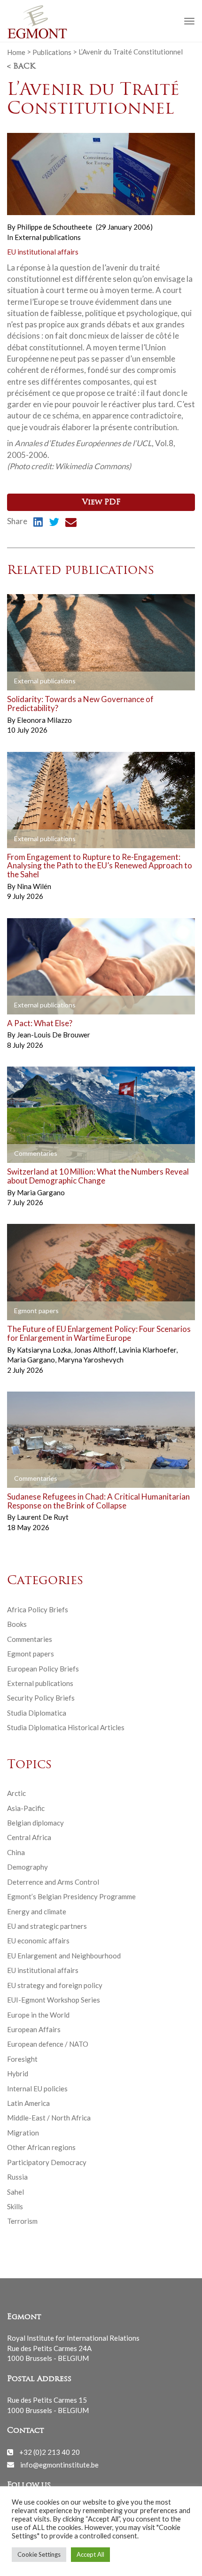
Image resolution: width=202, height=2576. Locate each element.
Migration (23, 2133)
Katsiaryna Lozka (45, 1350)
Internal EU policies (37, 2089)
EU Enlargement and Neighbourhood (64, 1956)
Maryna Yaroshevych (91, 1360)
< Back (21, 67)
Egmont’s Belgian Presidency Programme (71, 1896)
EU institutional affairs (43, 252)
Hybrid (18, 2073)
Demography (27, 1867)
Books (17, 1624)
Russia (17, 2177)
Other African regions (41, 2147)
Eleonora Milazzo (44, 720)
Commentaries (30, 1639)
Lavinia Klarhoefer (148, 1350)
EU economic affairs (38, 1941)
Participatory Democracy (47, 2162)
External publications (48, 237)
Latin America (28, 2103)
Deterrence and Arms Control (53, 1882)
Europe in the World (38, 2015)
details (29, 681)
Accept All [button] (90, 2554)
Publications (52, 52)
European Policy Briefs (43, 1669)
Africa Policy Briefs (38, 1609)
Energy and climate (37, 1911)
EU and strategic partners (47, 1926)
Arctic (16, 1793)
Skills (15, 2206)
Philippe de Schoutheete (54, 227)
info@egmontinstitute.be (59, 2464)
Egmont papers (31, 1654)
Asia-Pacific (26, 1808)
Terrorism (22, 2221)
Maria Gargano (41, 1192)
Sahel (16, 2192)
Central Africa (29, 1837)
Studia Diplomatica (37, 1713)
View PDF (101, 503)
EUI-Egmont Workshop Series (54, 2000)
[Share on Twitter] (54, 523)
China (16, 1852)
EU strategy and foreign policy (55, 1985)
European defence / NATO (48, 2044)
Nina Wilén (34, 886)
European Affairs (34, 2029)
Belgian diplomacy (35, 1823)
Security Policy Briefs (41, 1698)
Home (16, 52)
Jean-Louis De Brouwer (54, 1035)
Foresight (22, 2059)
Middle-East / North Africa (49, 2118)
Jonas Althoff (95, 1350)
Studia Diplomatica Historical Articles (66, 1727)
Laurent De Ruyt (43, 1517)
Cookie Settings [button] (39, 2554)
